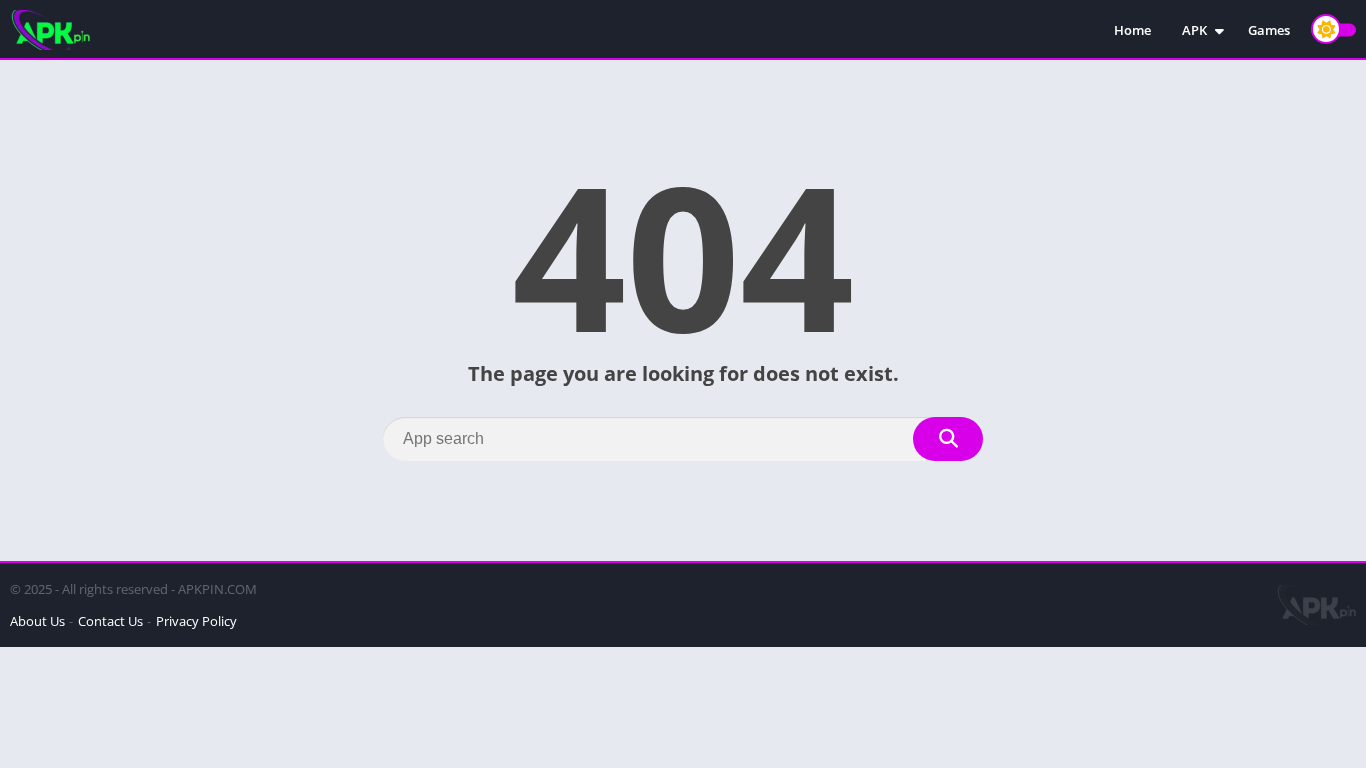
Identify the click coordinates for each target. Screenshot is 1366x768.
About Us (37, 621)
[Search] (948, 439)
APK (1194, 30)
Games (1269, 30)
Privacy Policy (196, 621)
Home (1132, 30)
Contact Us (110, 621)
